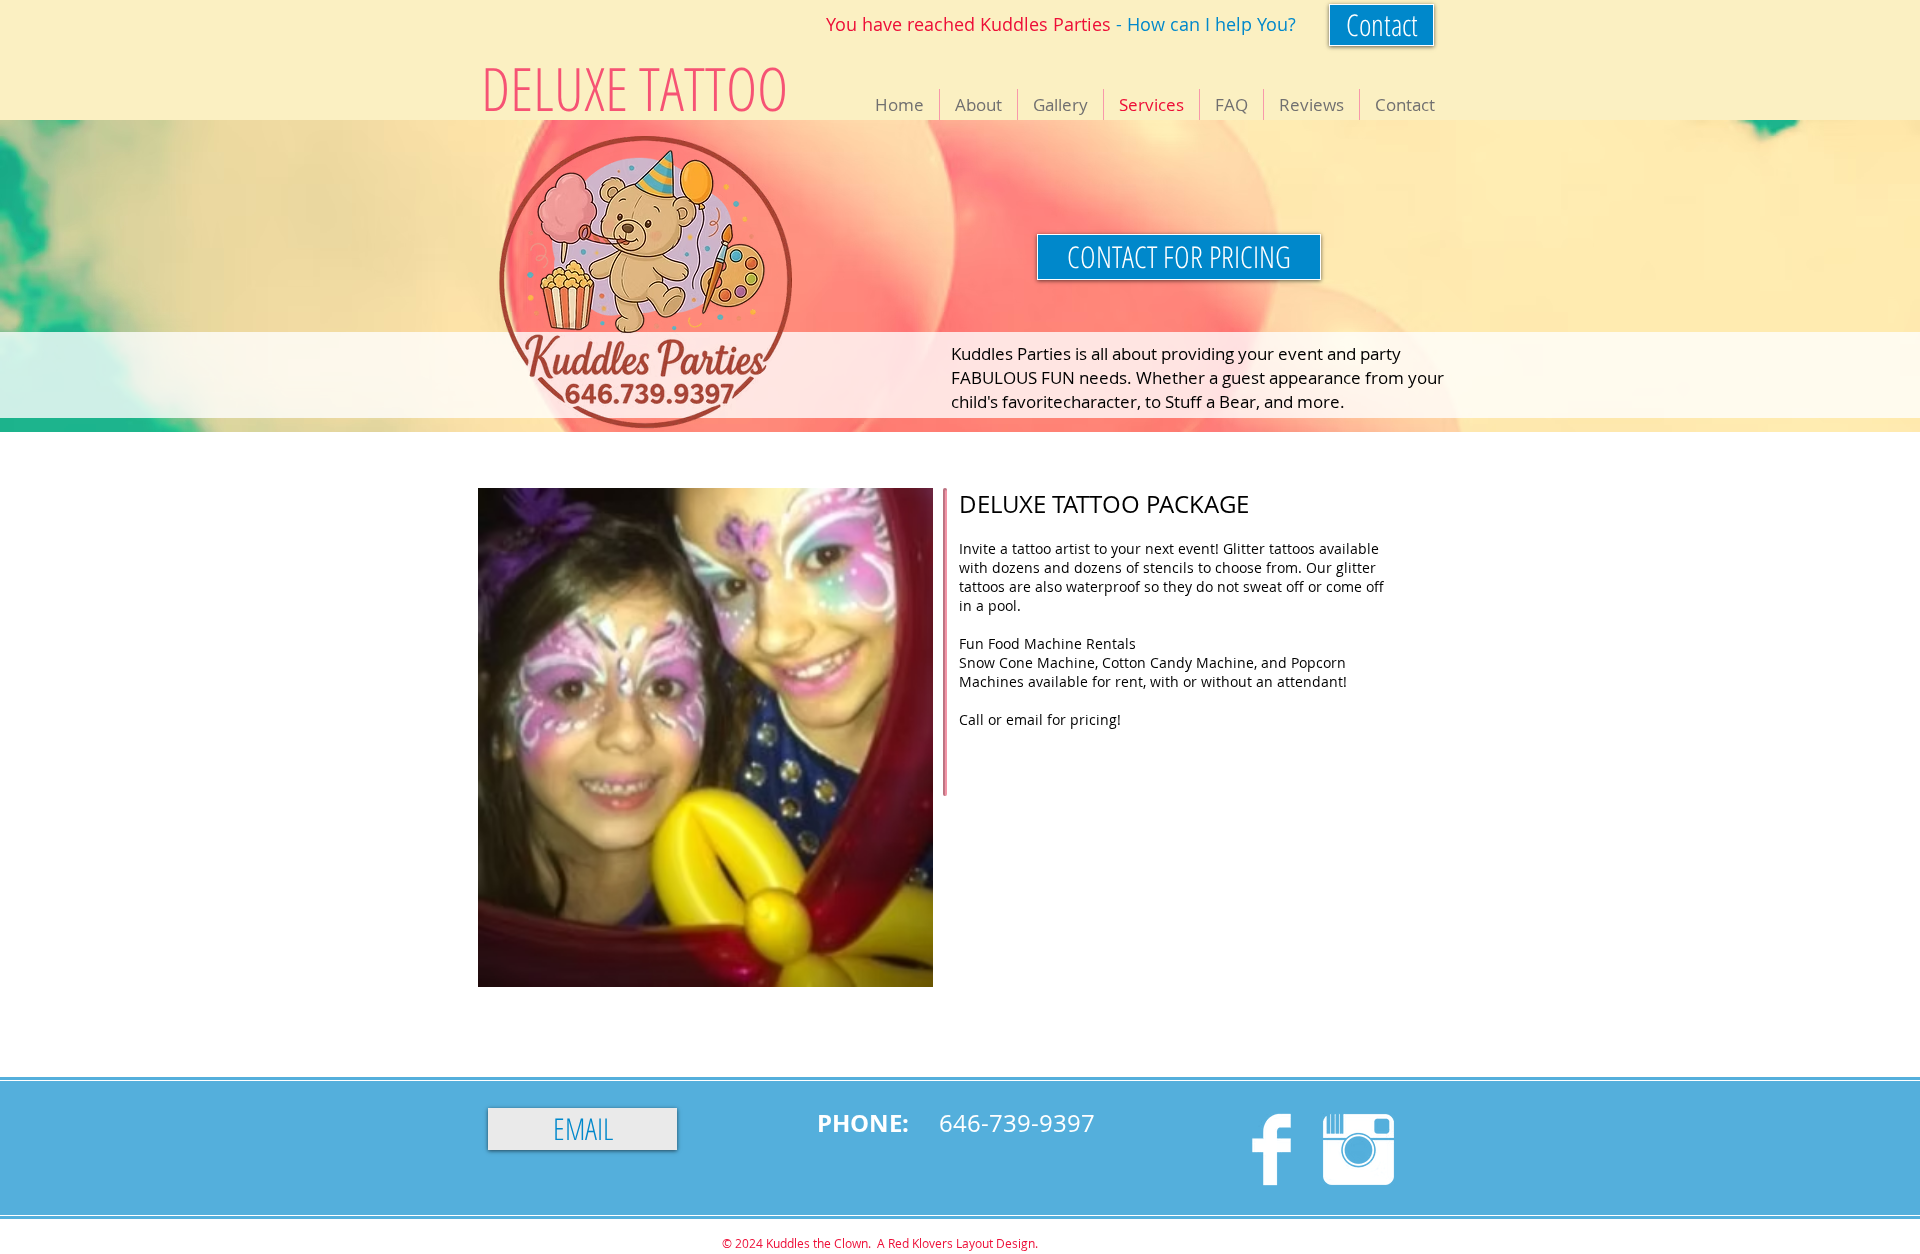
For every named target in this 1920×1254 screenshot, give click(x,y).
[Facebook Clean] (1271, 1149)
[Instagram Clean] (1358, 1149)
